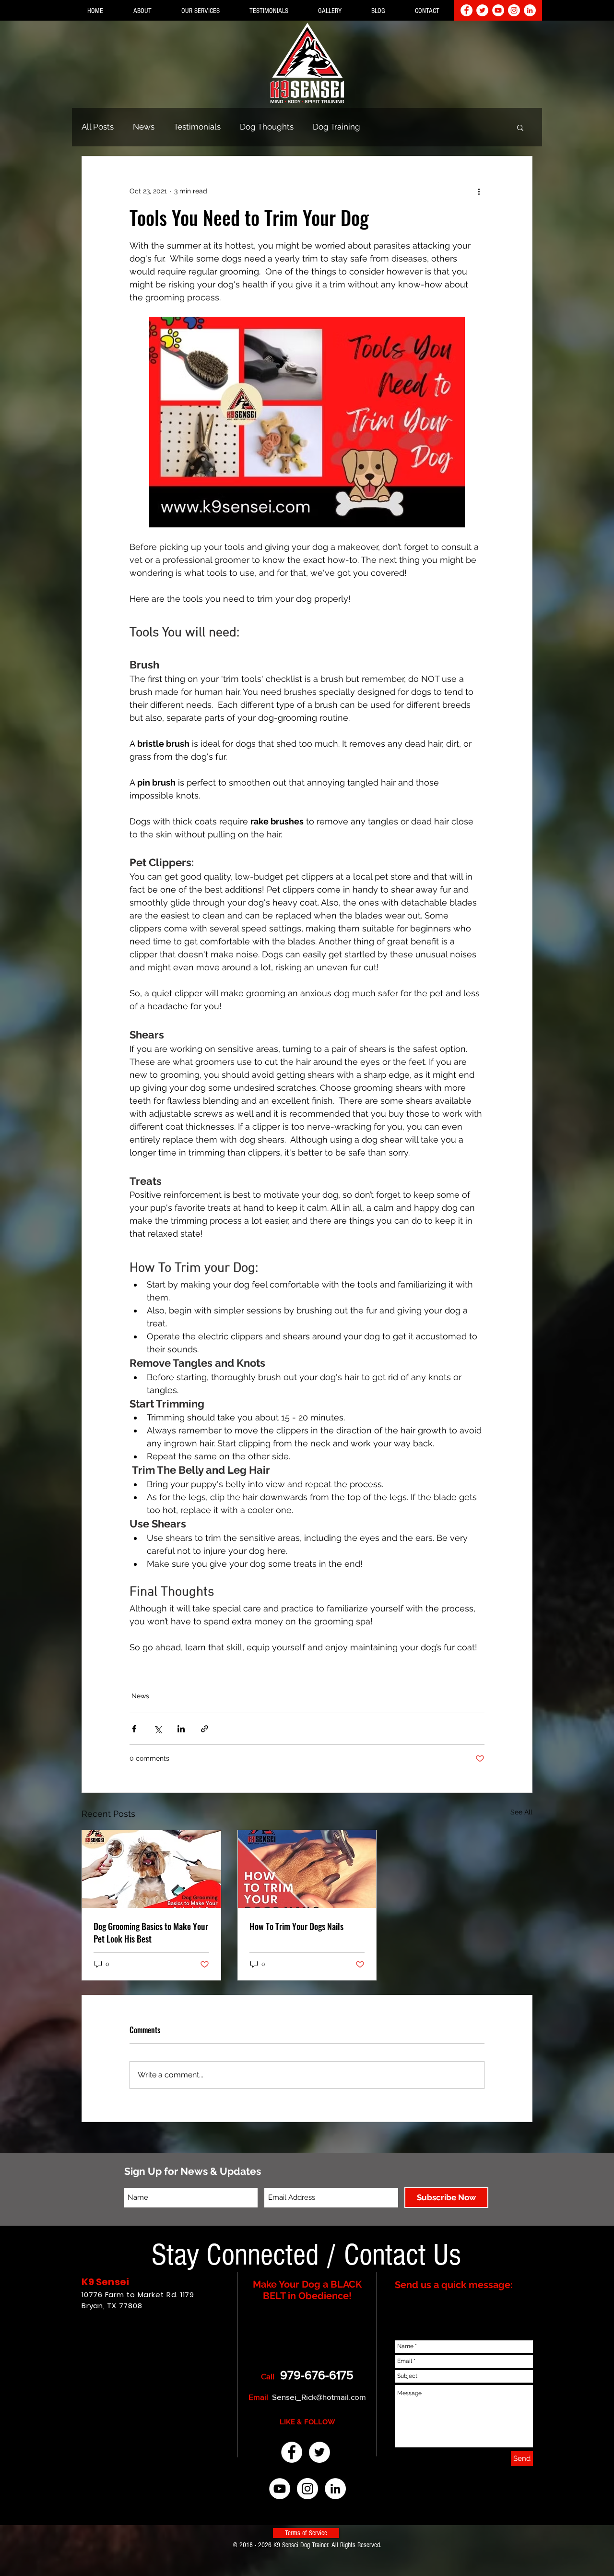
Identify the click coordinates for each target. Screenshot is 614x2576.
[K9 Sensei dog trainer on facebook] (466, 10)
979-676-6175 (317, 2375)
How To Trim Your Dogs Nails (296, 1926)
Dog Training (337, 127)
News (144, 127)
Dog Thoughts (267, 127)
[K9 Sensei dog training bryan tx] (335, 2489)
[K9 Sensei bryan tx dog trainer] (292, 2452)
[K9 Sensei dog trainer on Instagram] (514, 10)
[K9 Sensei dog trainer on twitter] (482, 10)
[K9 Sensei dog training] (280, 2489)
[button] (142, 11)
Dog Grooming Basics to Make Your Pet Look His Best (151, 1932)
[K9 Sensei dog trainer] (319, 2452)
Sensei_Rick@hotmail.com (319, 2397)
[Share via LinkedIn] (181, 1729)
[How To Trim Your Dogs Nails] (307, 1869)
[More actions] (479, 191)
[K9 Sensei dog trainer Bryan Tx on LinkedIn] (530, 10)
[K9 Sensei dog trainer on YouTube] (498, 10)
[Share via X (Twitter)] (158, 1729)
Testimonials (197, 127)
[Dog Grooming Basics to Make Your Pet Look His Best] (151, 1869)
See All (521, 1812)
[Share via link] (205, 1729)
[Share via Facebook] (134, 1729)
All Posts (98, 127)
